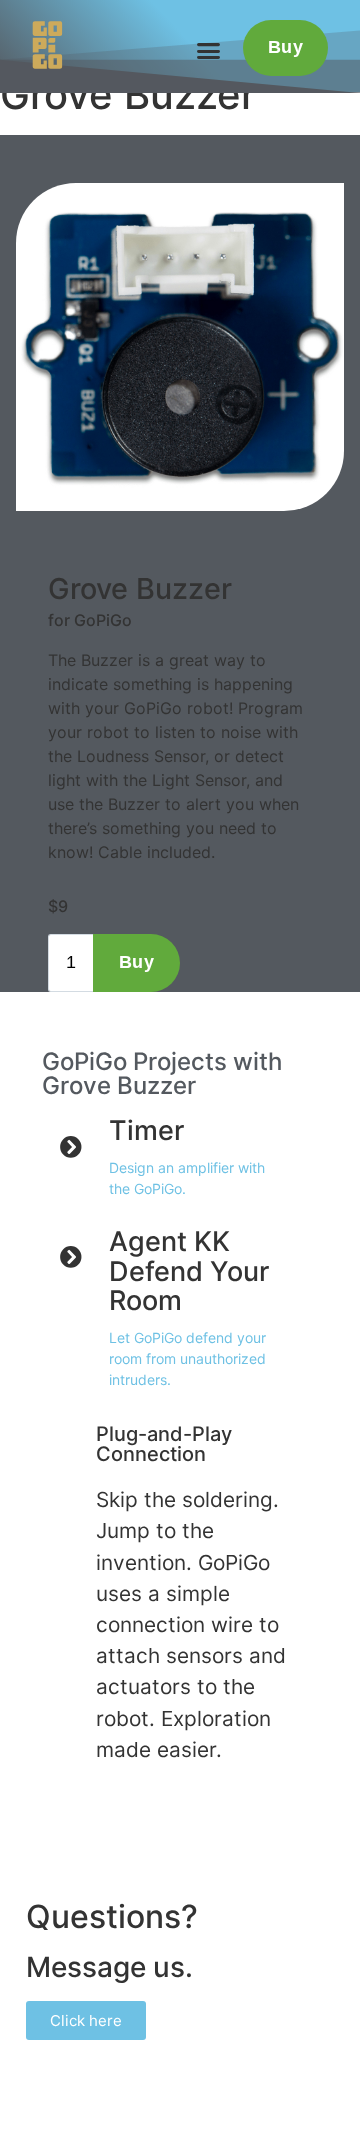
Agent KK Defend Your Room (189, 1271)
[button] (208, 50)
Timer (146, 1130)
